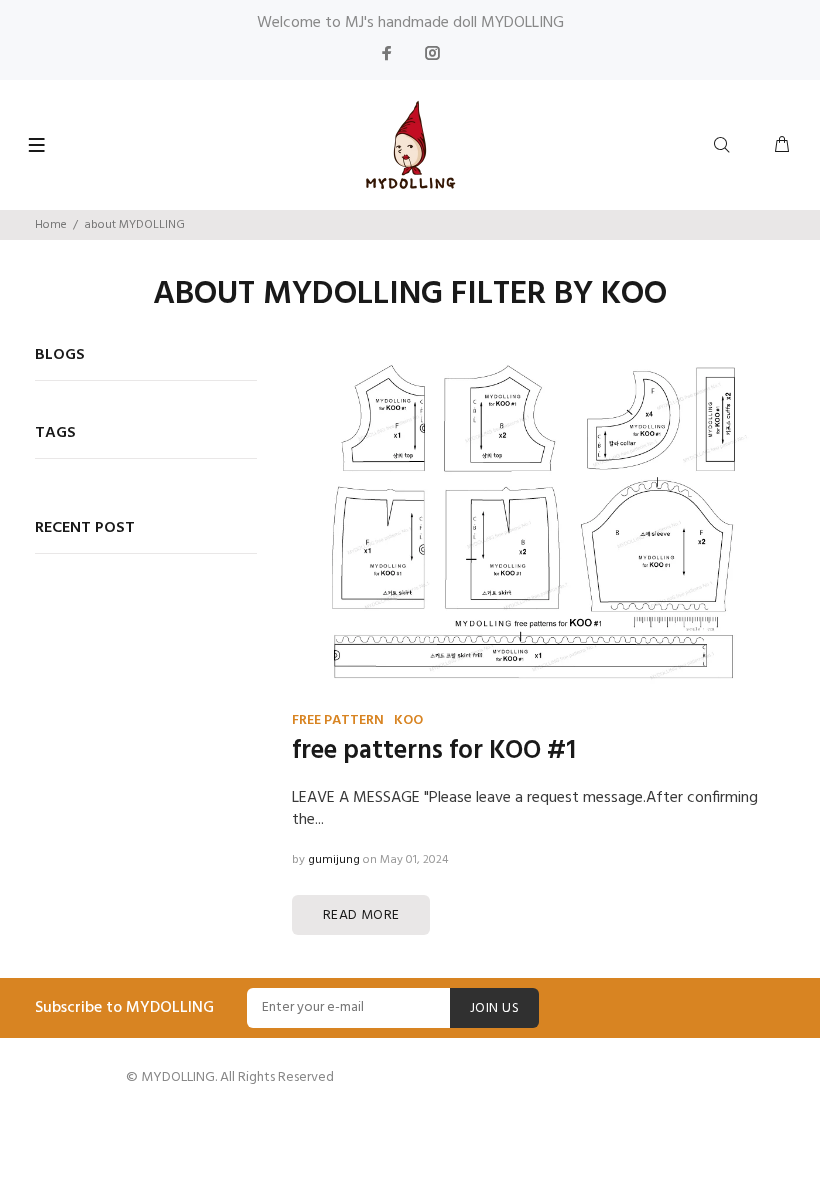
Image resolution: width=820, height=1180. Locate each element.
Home (51, 225)
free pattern (338, 720)
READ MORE (361, 915)
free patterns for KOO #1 (434, 752)
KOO (408, 720)
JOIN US (494, 1008)
